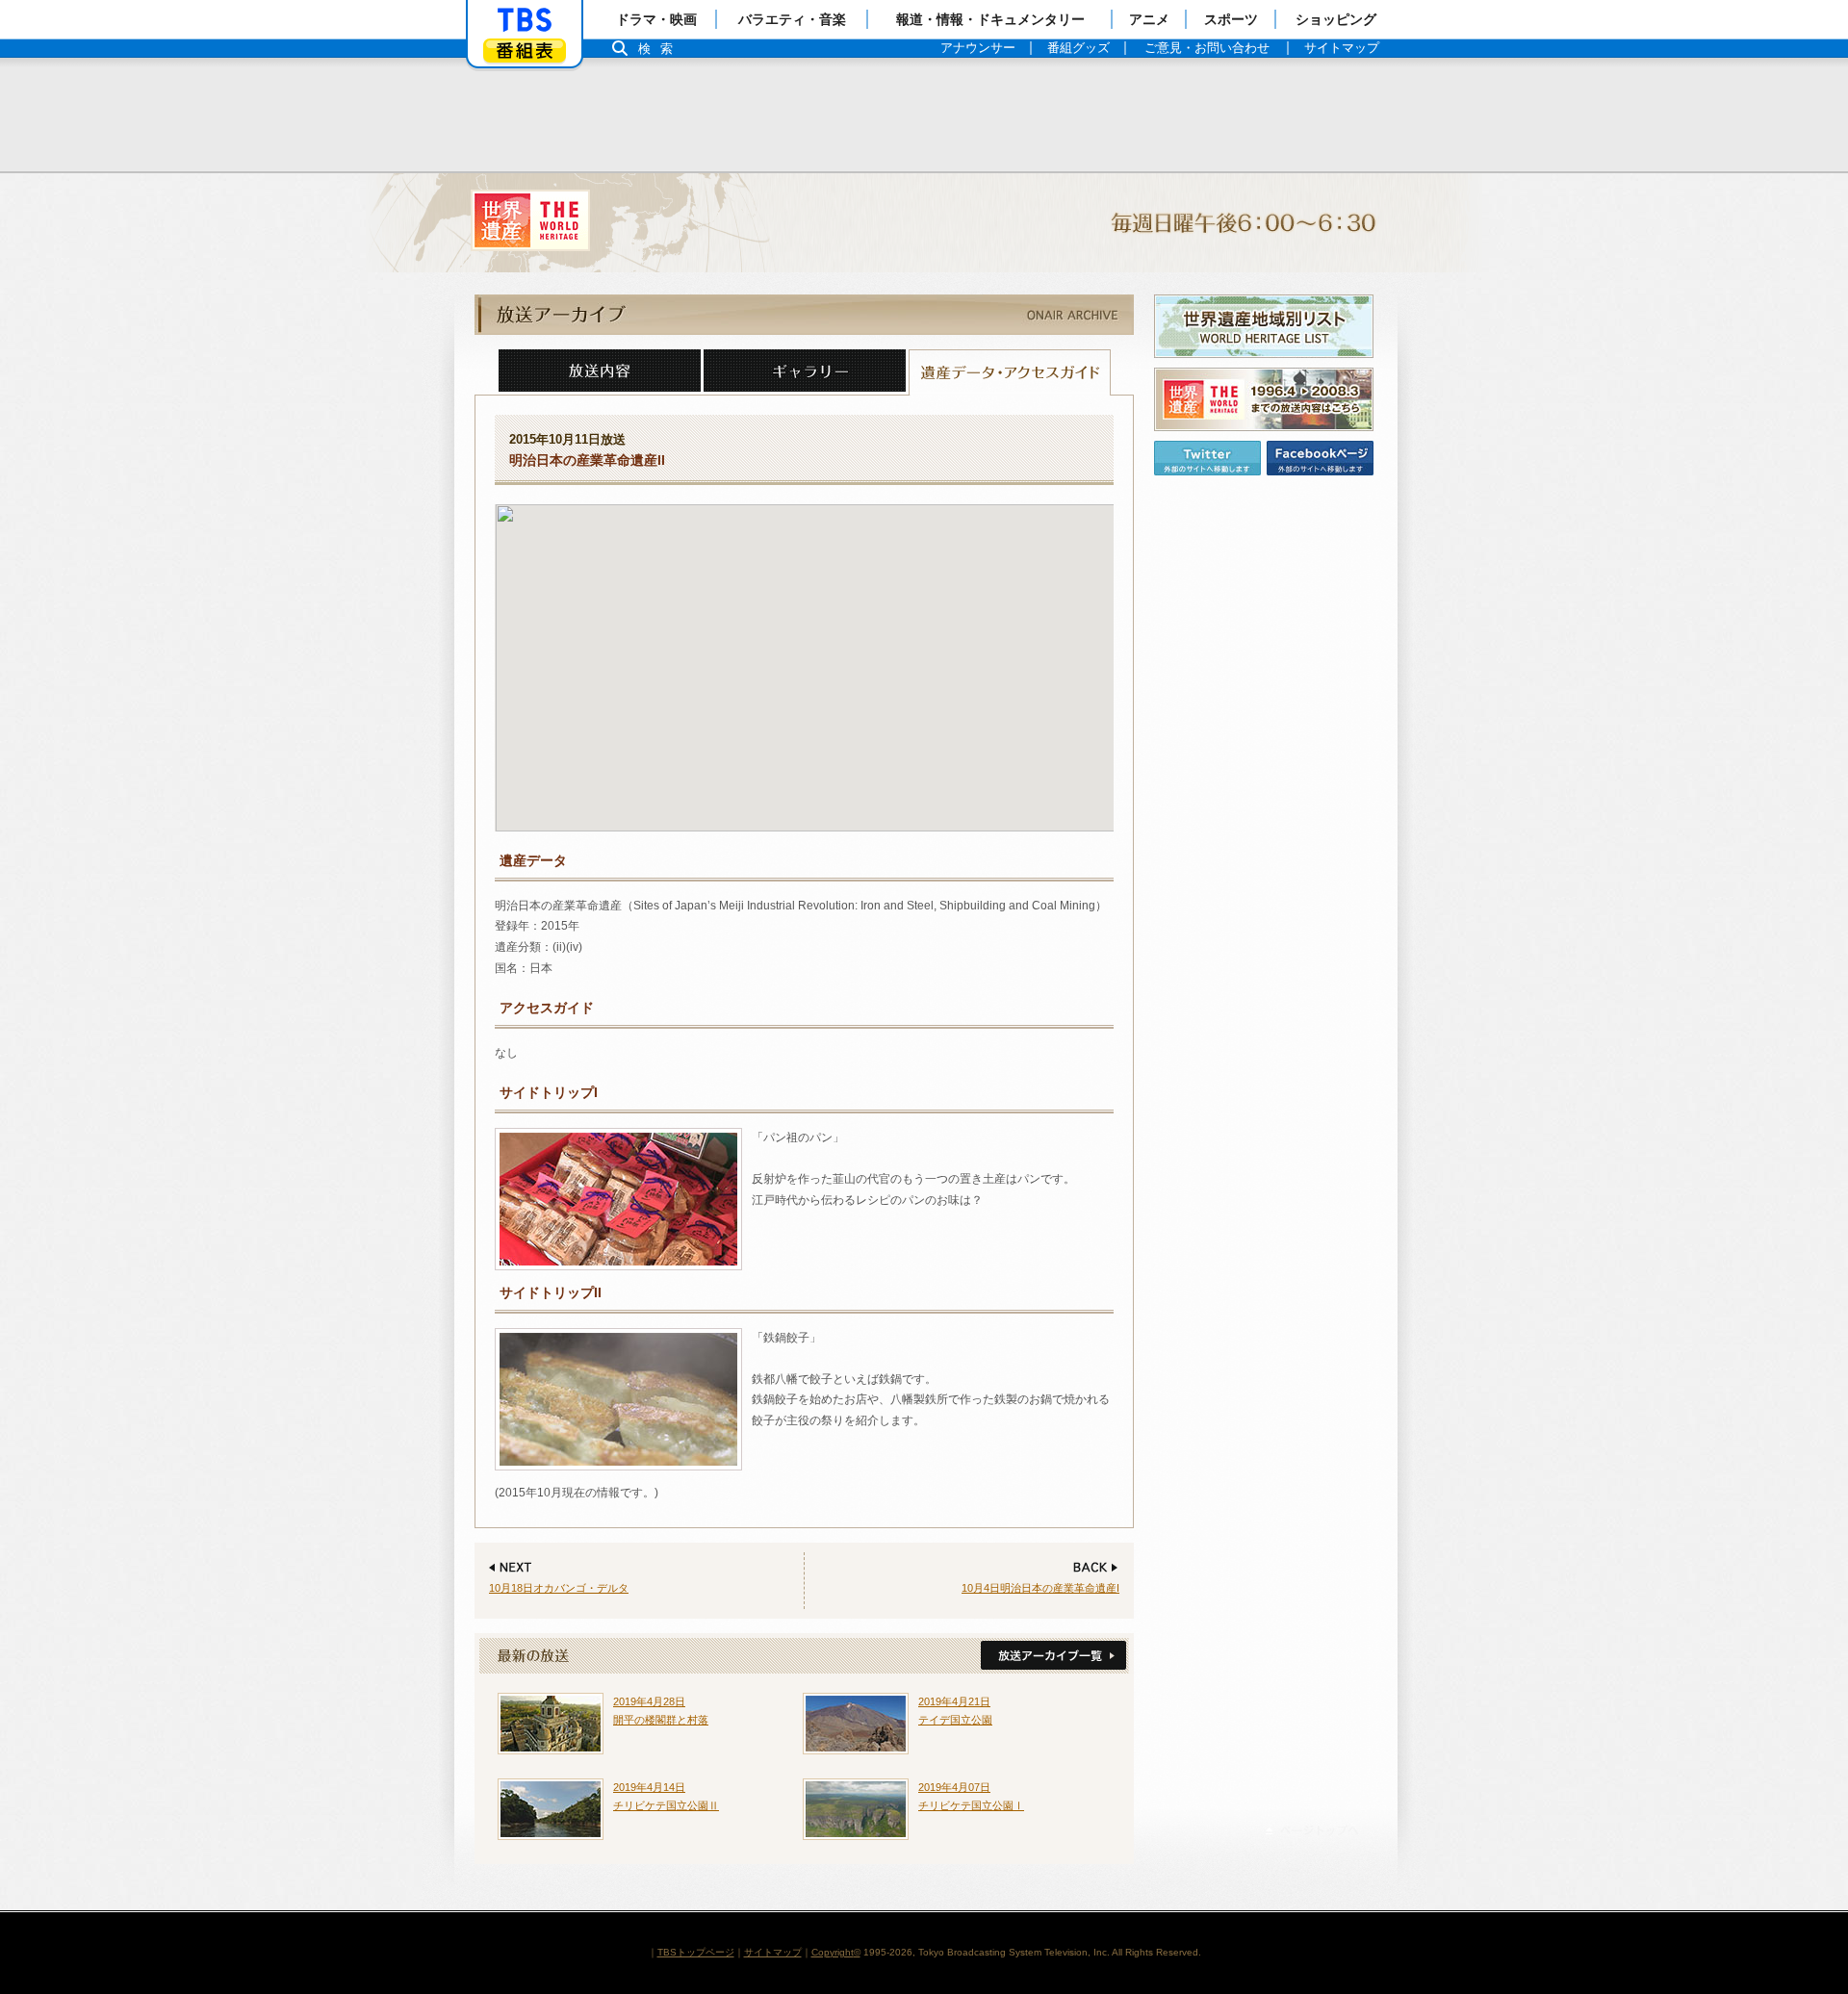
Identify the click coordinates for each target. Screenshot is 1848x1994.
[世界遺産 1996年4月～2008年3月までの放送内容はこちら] (1264, 399)
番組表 (525, 51)
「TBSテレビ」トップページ (525, 20)
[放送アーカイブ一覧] (1052, 1656)
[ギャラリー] (805, 372)
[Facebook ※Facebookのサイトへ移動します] (1320, 458)
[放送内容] (600, 372)
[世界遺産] (924, 223)
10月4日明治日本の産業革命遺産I (1040, 1588)
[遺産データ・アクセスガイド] (1010, 372)
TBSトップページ (696, 1952)
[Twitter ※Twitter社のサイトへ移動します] (1207, 458)
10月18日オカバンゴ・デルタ (559, 1588)
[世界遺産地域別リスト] (1264, 326)
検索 (660, 49)
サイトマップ (773, 1952)
